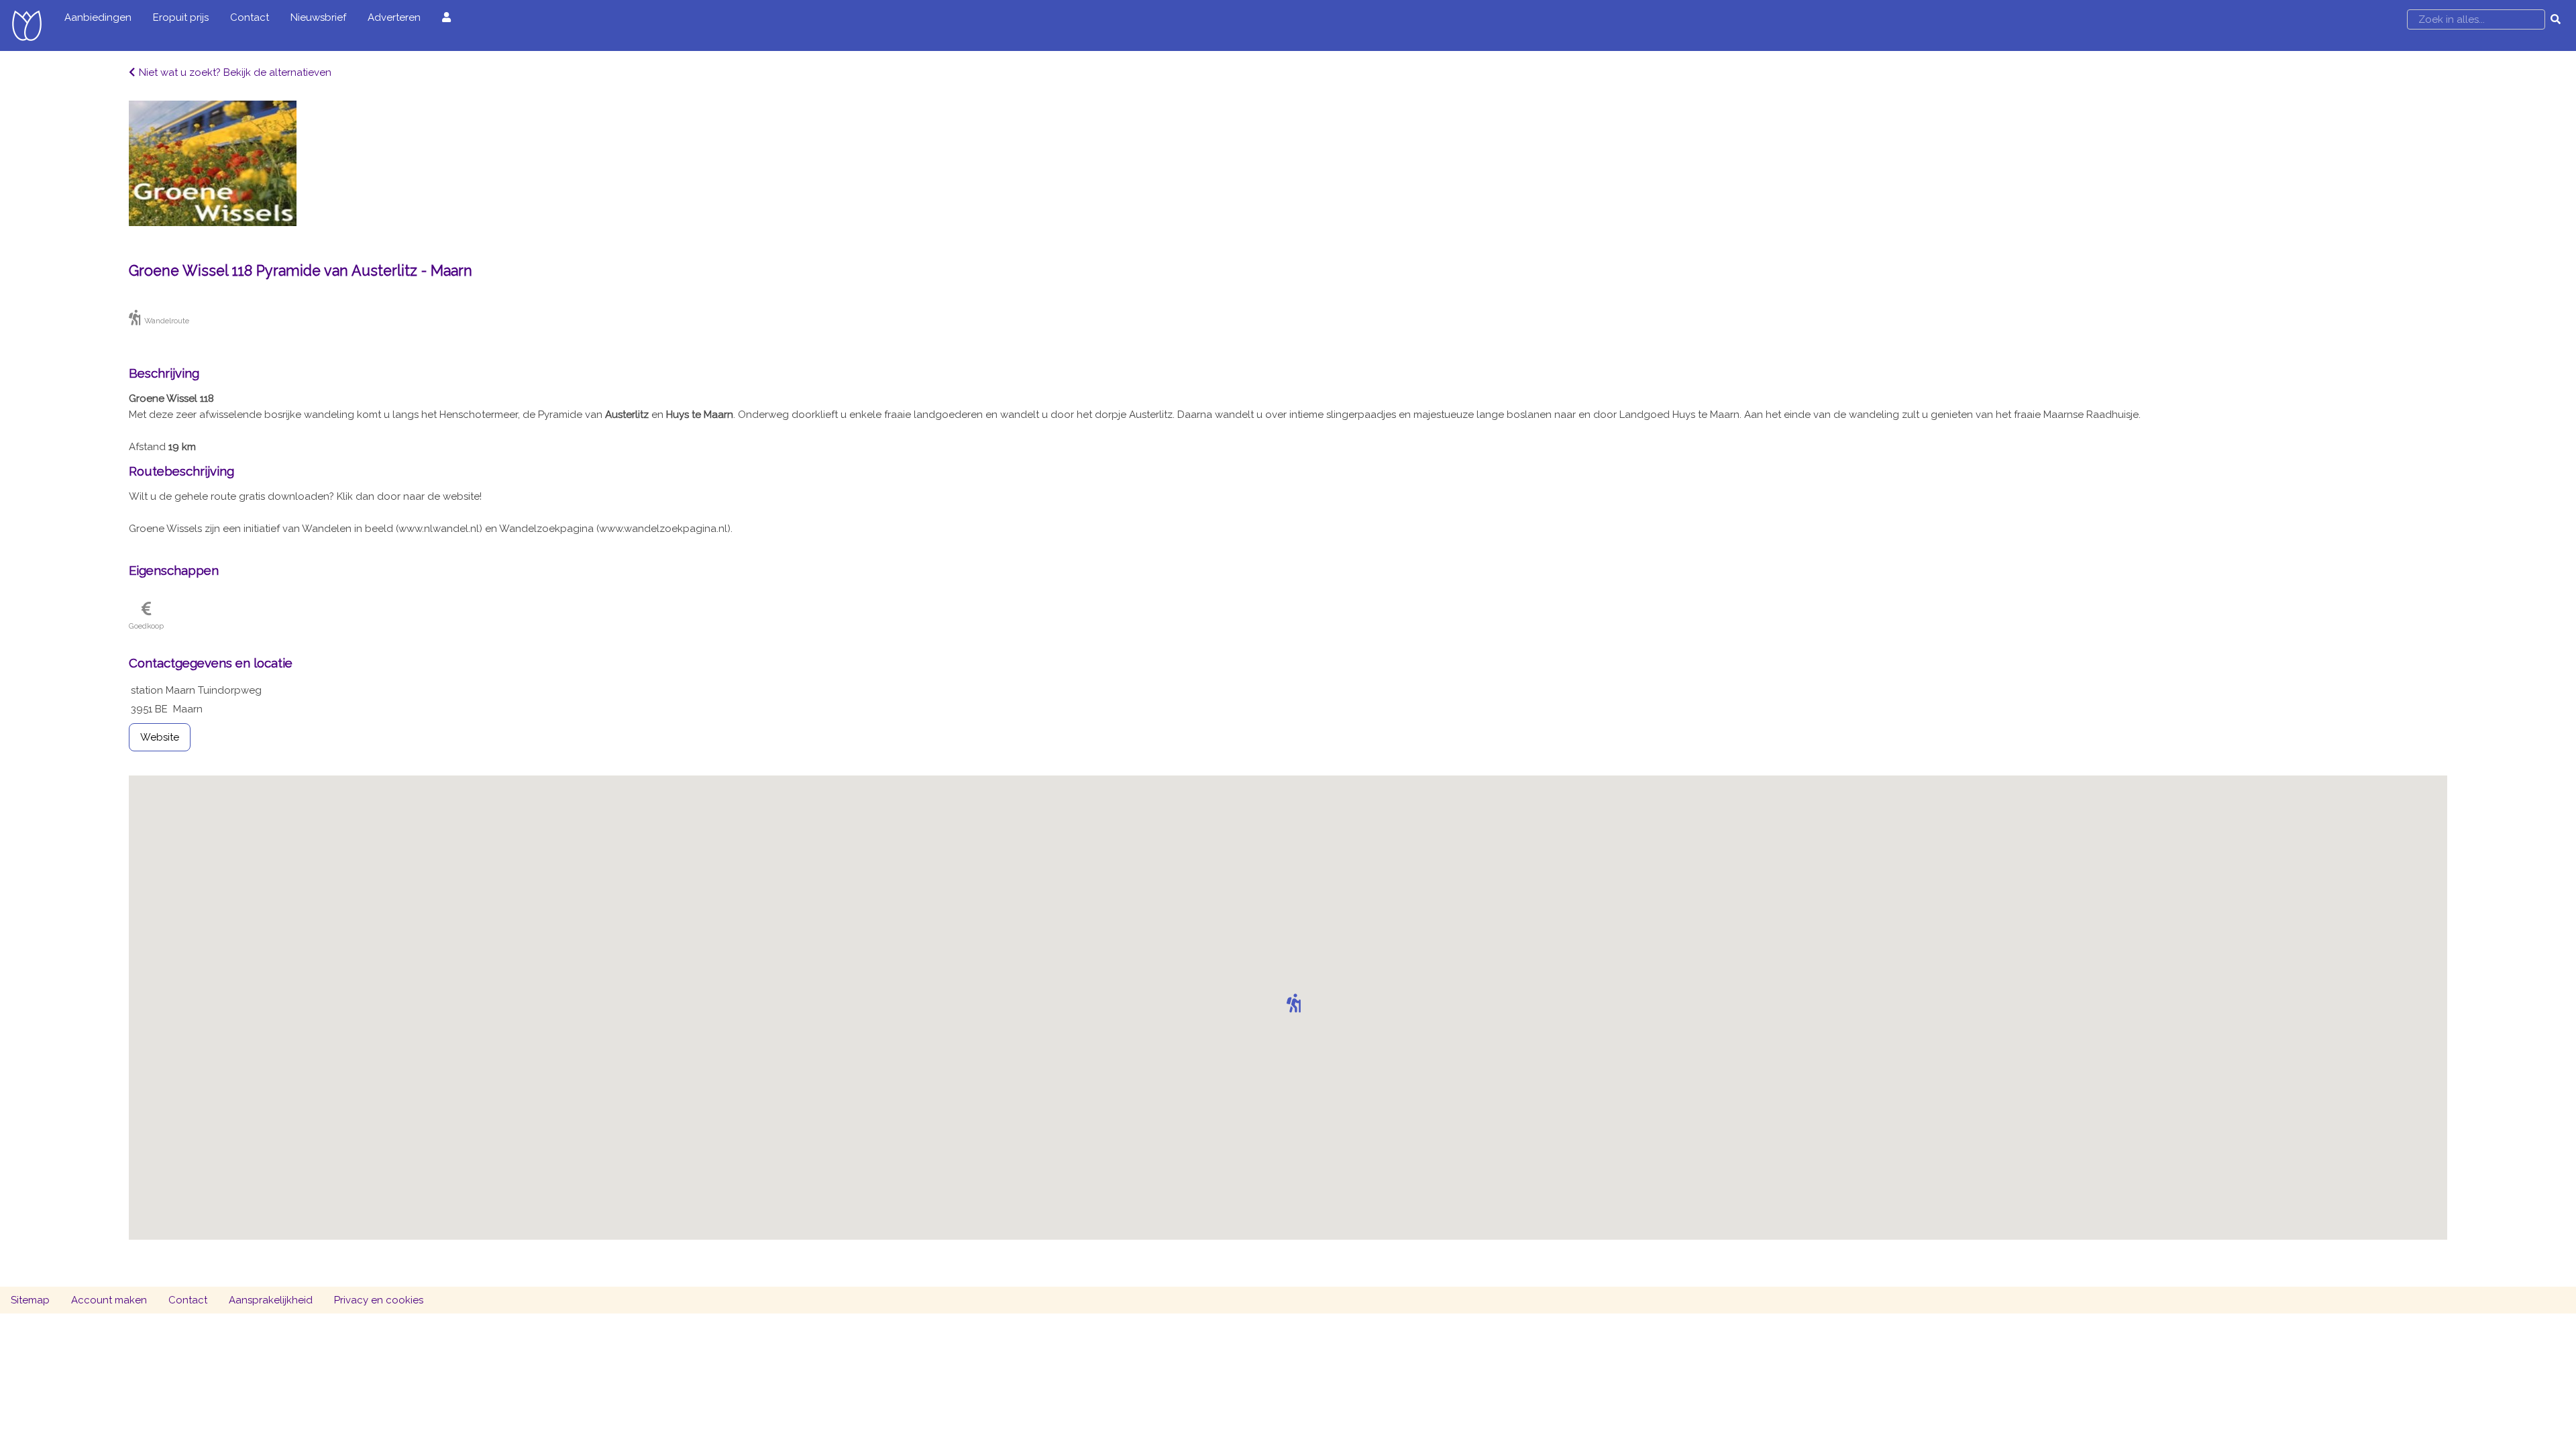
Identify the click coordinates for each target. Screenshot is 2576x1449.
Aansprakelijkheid (271, 1300)
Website (160, 737)
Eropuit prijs (181, 17)
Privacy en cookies (379, 1300)
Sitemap (30, 1300)
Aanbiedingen (98, 17)
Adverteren (394, 17)
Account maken (109, 1300)
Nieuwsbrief (318, 17)
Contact (250, 17)
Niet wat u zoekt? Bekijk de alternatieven (235, 72)
